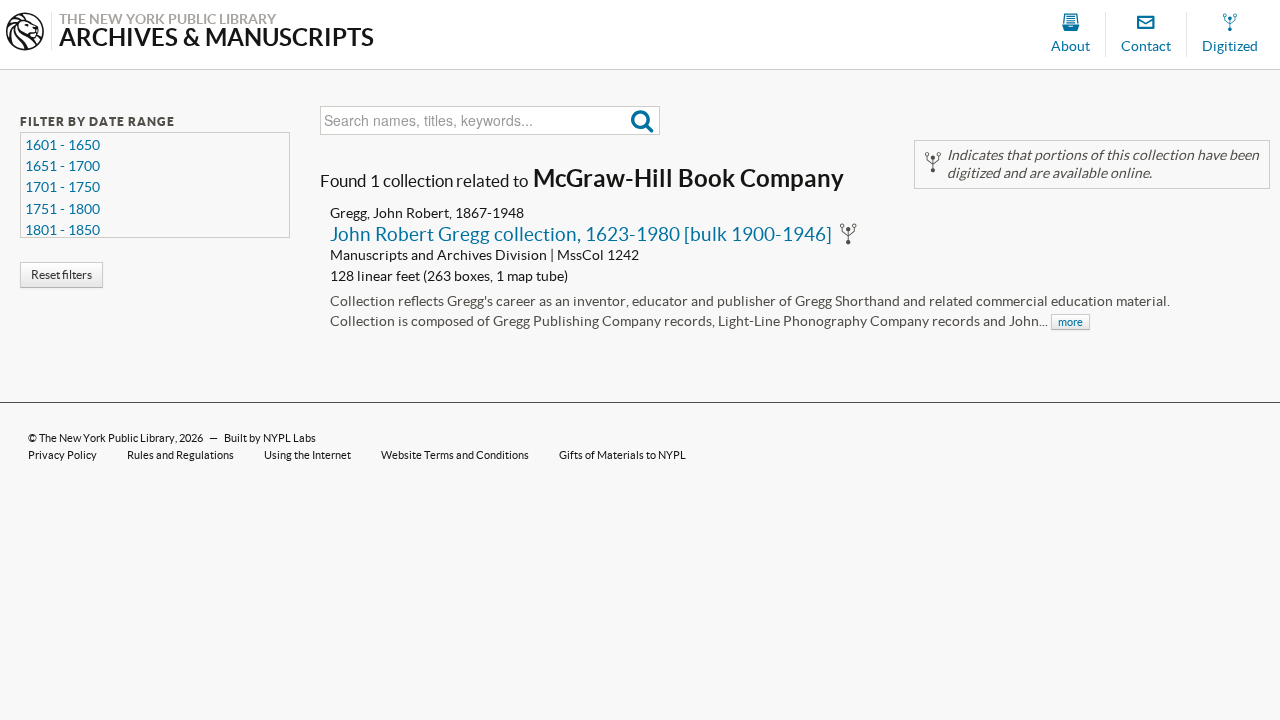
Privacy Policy (62, 455)
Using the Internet (307, 455)
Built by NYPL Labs (270, 438)
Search (642, 120)
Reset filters (61, 274)
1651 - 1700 (62, 166)
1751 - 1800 (62, 209)
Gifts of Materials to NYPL (622, 455)
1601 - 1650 (62, 145)
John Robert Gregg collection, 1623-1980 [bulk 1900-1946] (581, 234)
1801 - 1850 (62, 230)
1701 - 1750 (62, 187)
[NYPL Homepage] (25, 33)
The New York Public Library (107, 438)
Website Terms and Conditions (455, 455)
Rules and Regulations (180, 455)
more (1070, 322)
